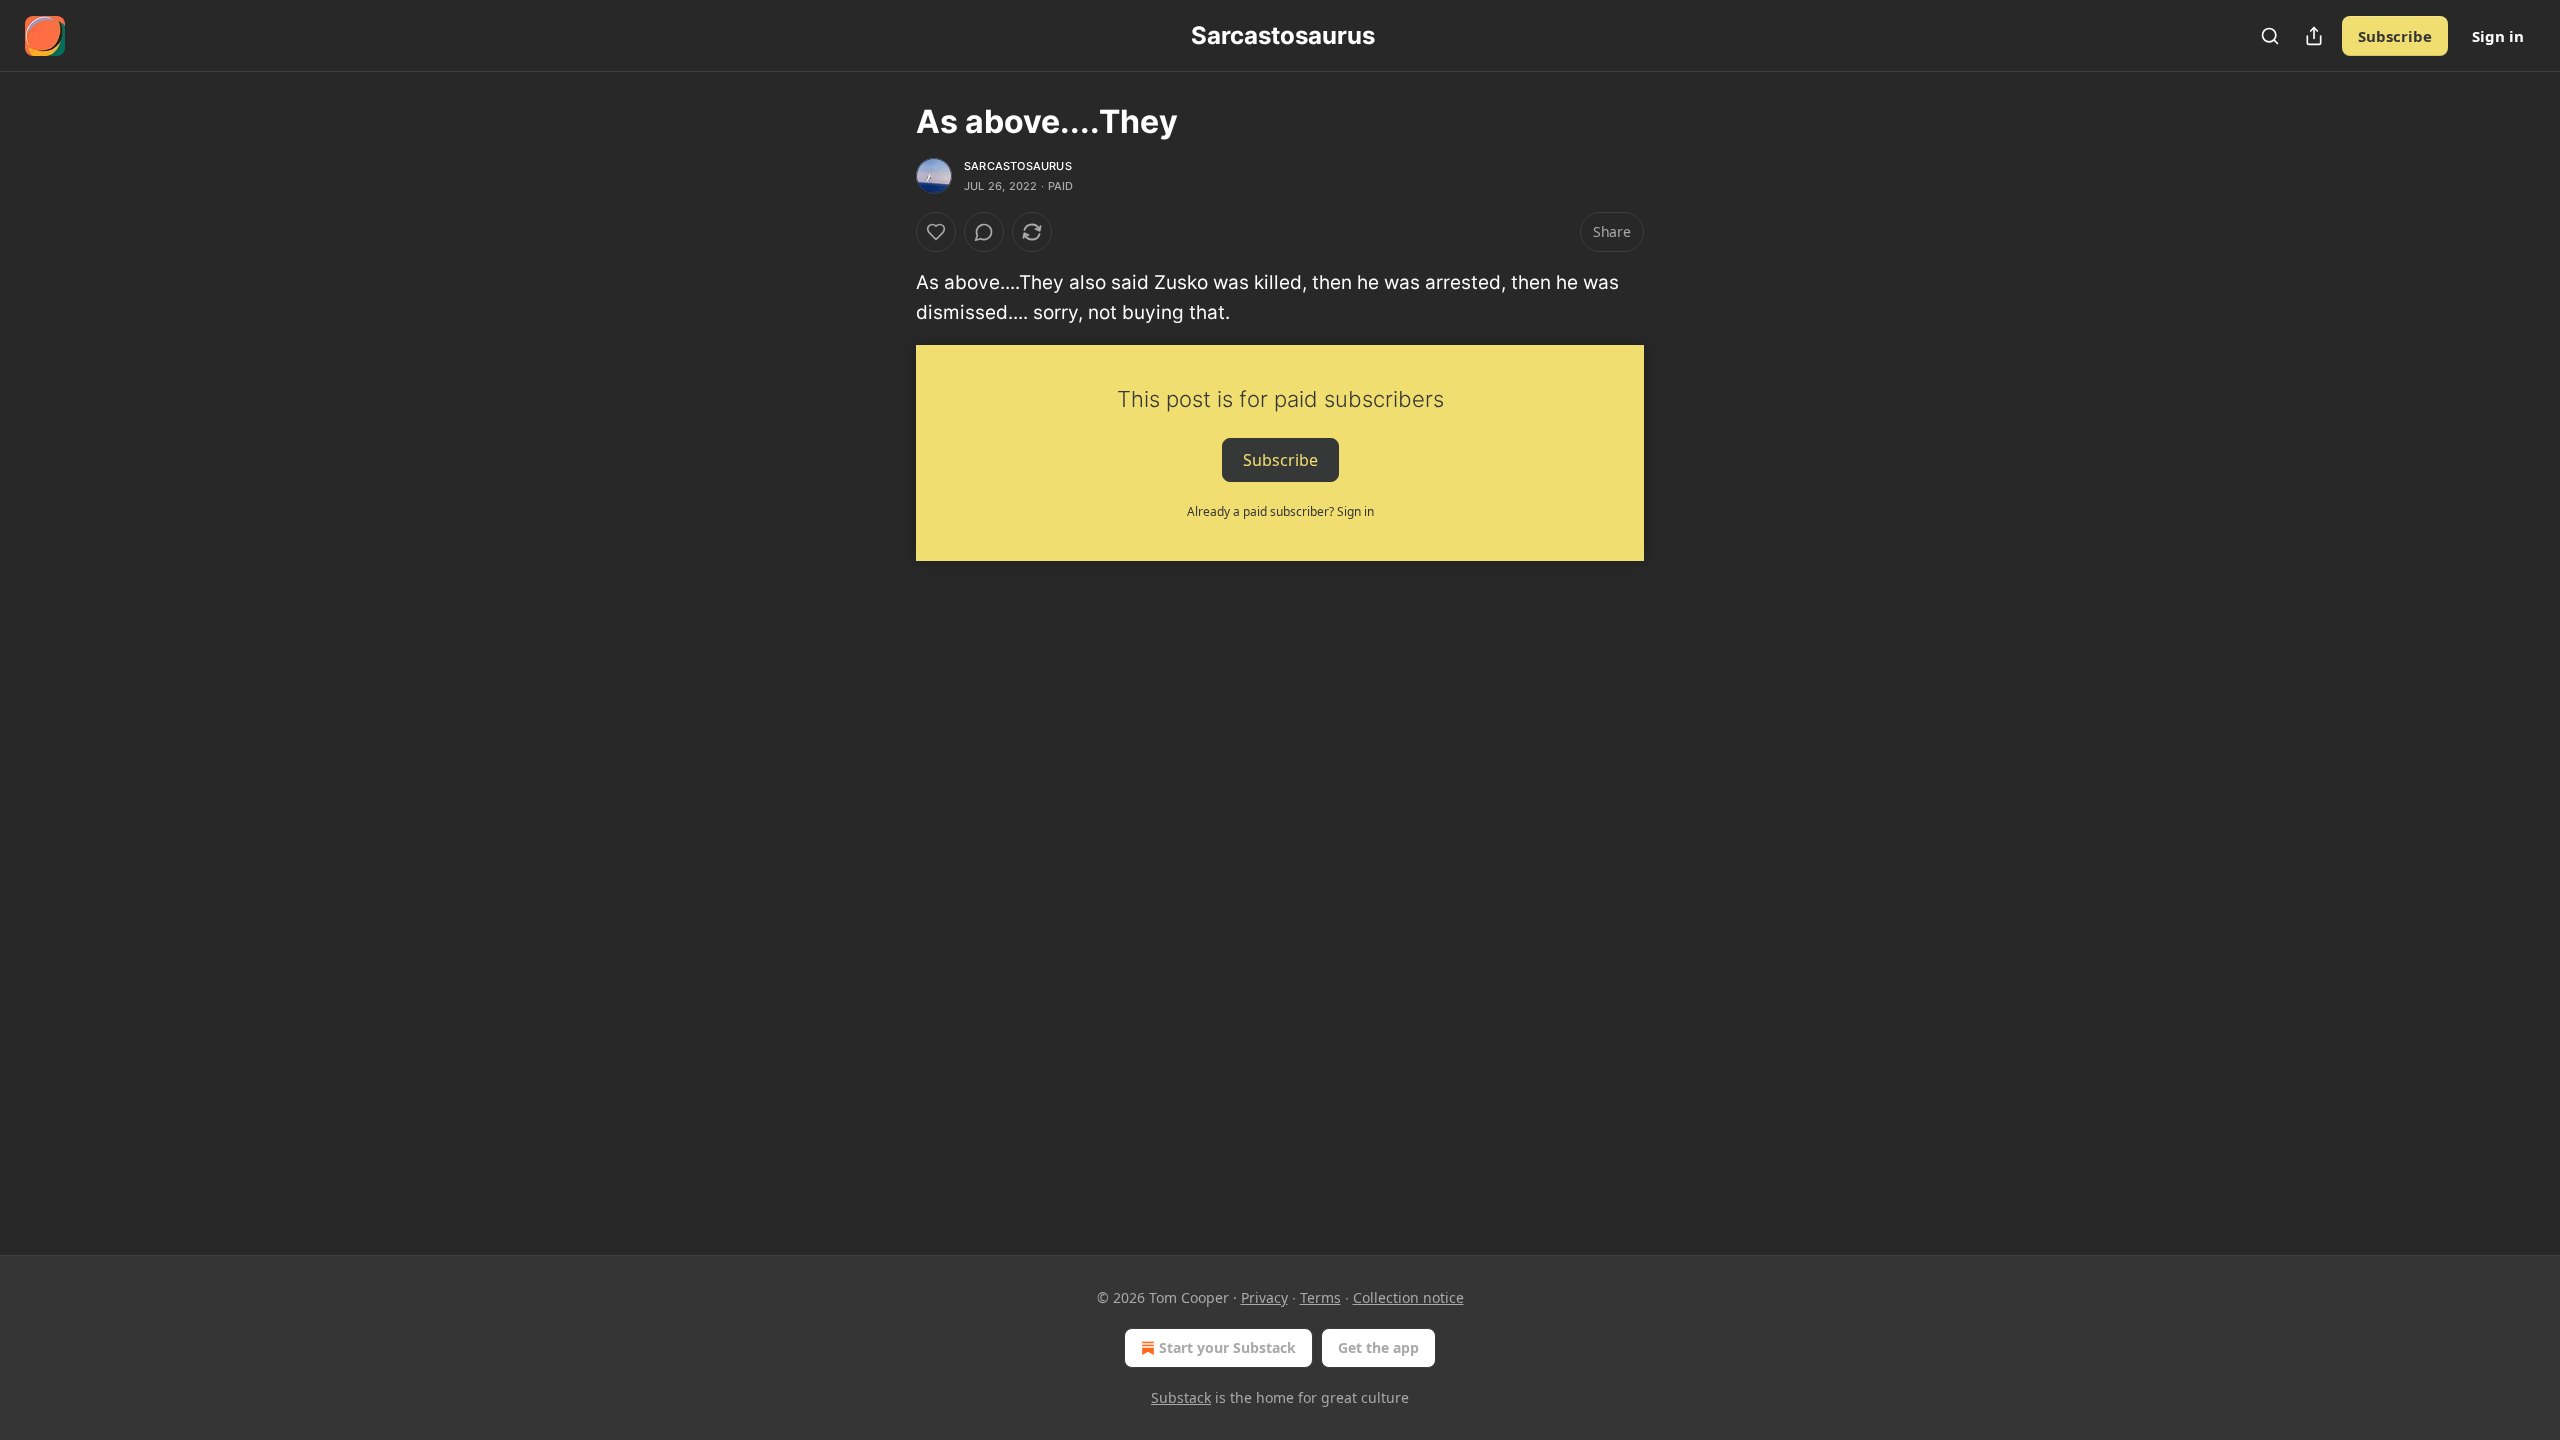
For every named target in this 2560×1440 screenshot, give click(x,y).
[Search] (2270, 36)
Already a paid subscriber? (1280, 511)
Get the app (1378, 1347)
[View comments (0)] (984, 232)
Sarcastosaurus (1018, 166)
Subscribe (2395, 36)
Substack (1181, 1397)
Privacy (1264, 1297)
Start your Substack (1227, 1347)
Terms (1320, 1297)
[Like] (936, 232)
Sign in (2498, 36)
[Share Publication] (2314, 36)
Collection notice (1408, 1297)
